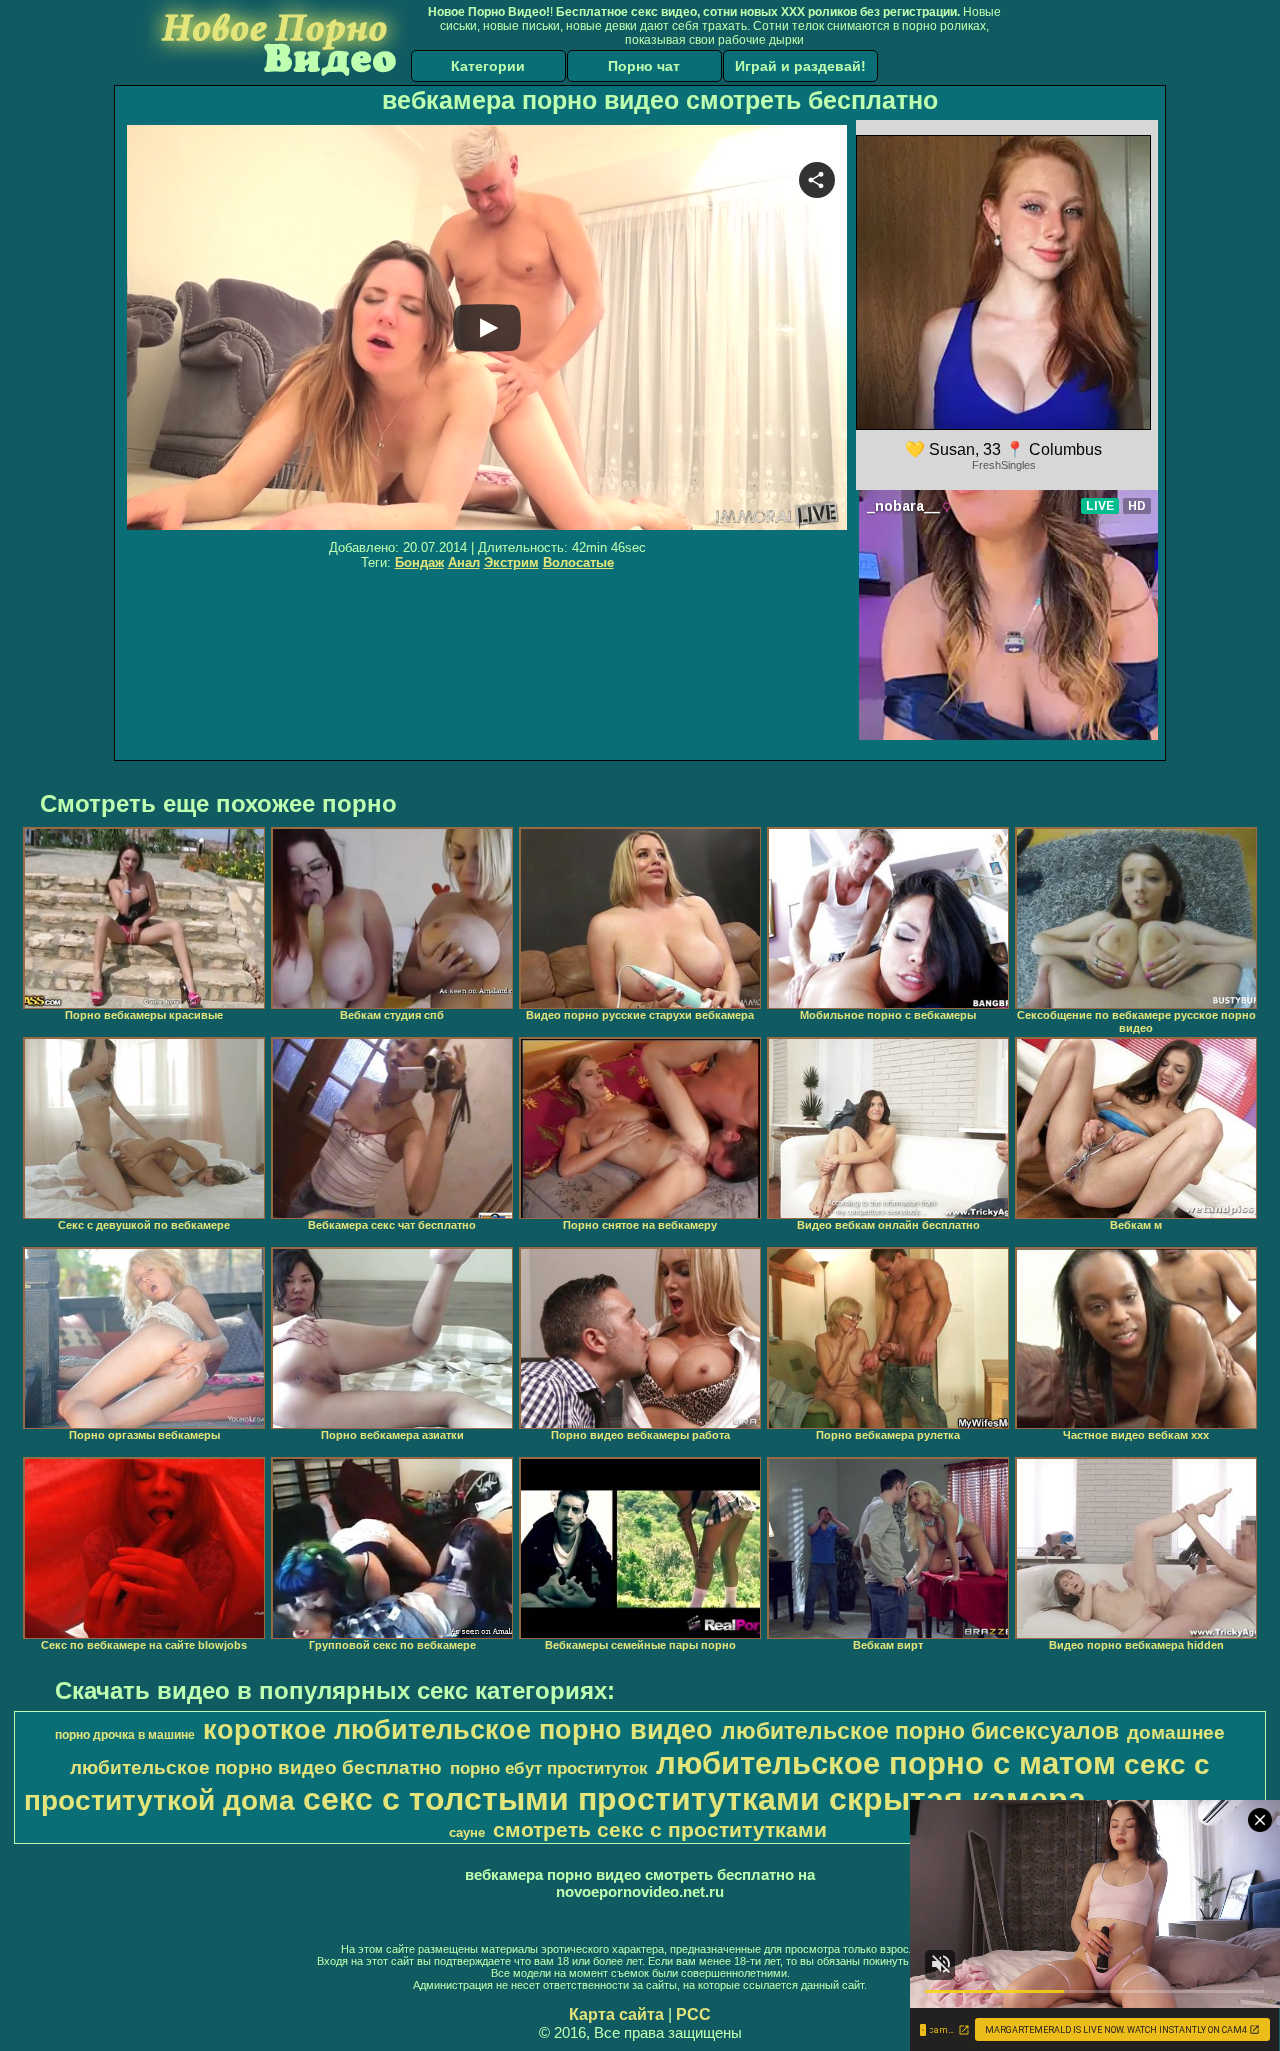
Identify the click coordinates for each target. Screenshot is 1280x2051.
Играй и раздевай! (800, 66)
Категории (488, 66)
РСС (693, 2014)
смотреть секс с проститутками (660, 1830)
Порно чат (644, 66)
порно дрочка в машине (125, 1735)
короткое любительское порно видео (458, 1730)
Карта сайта (616, 2014)
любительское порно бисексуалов (920, 1731)
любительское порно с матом (886, 1763)
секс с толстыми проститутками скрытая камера (694, 1799)
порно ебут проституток (549, 1768)
